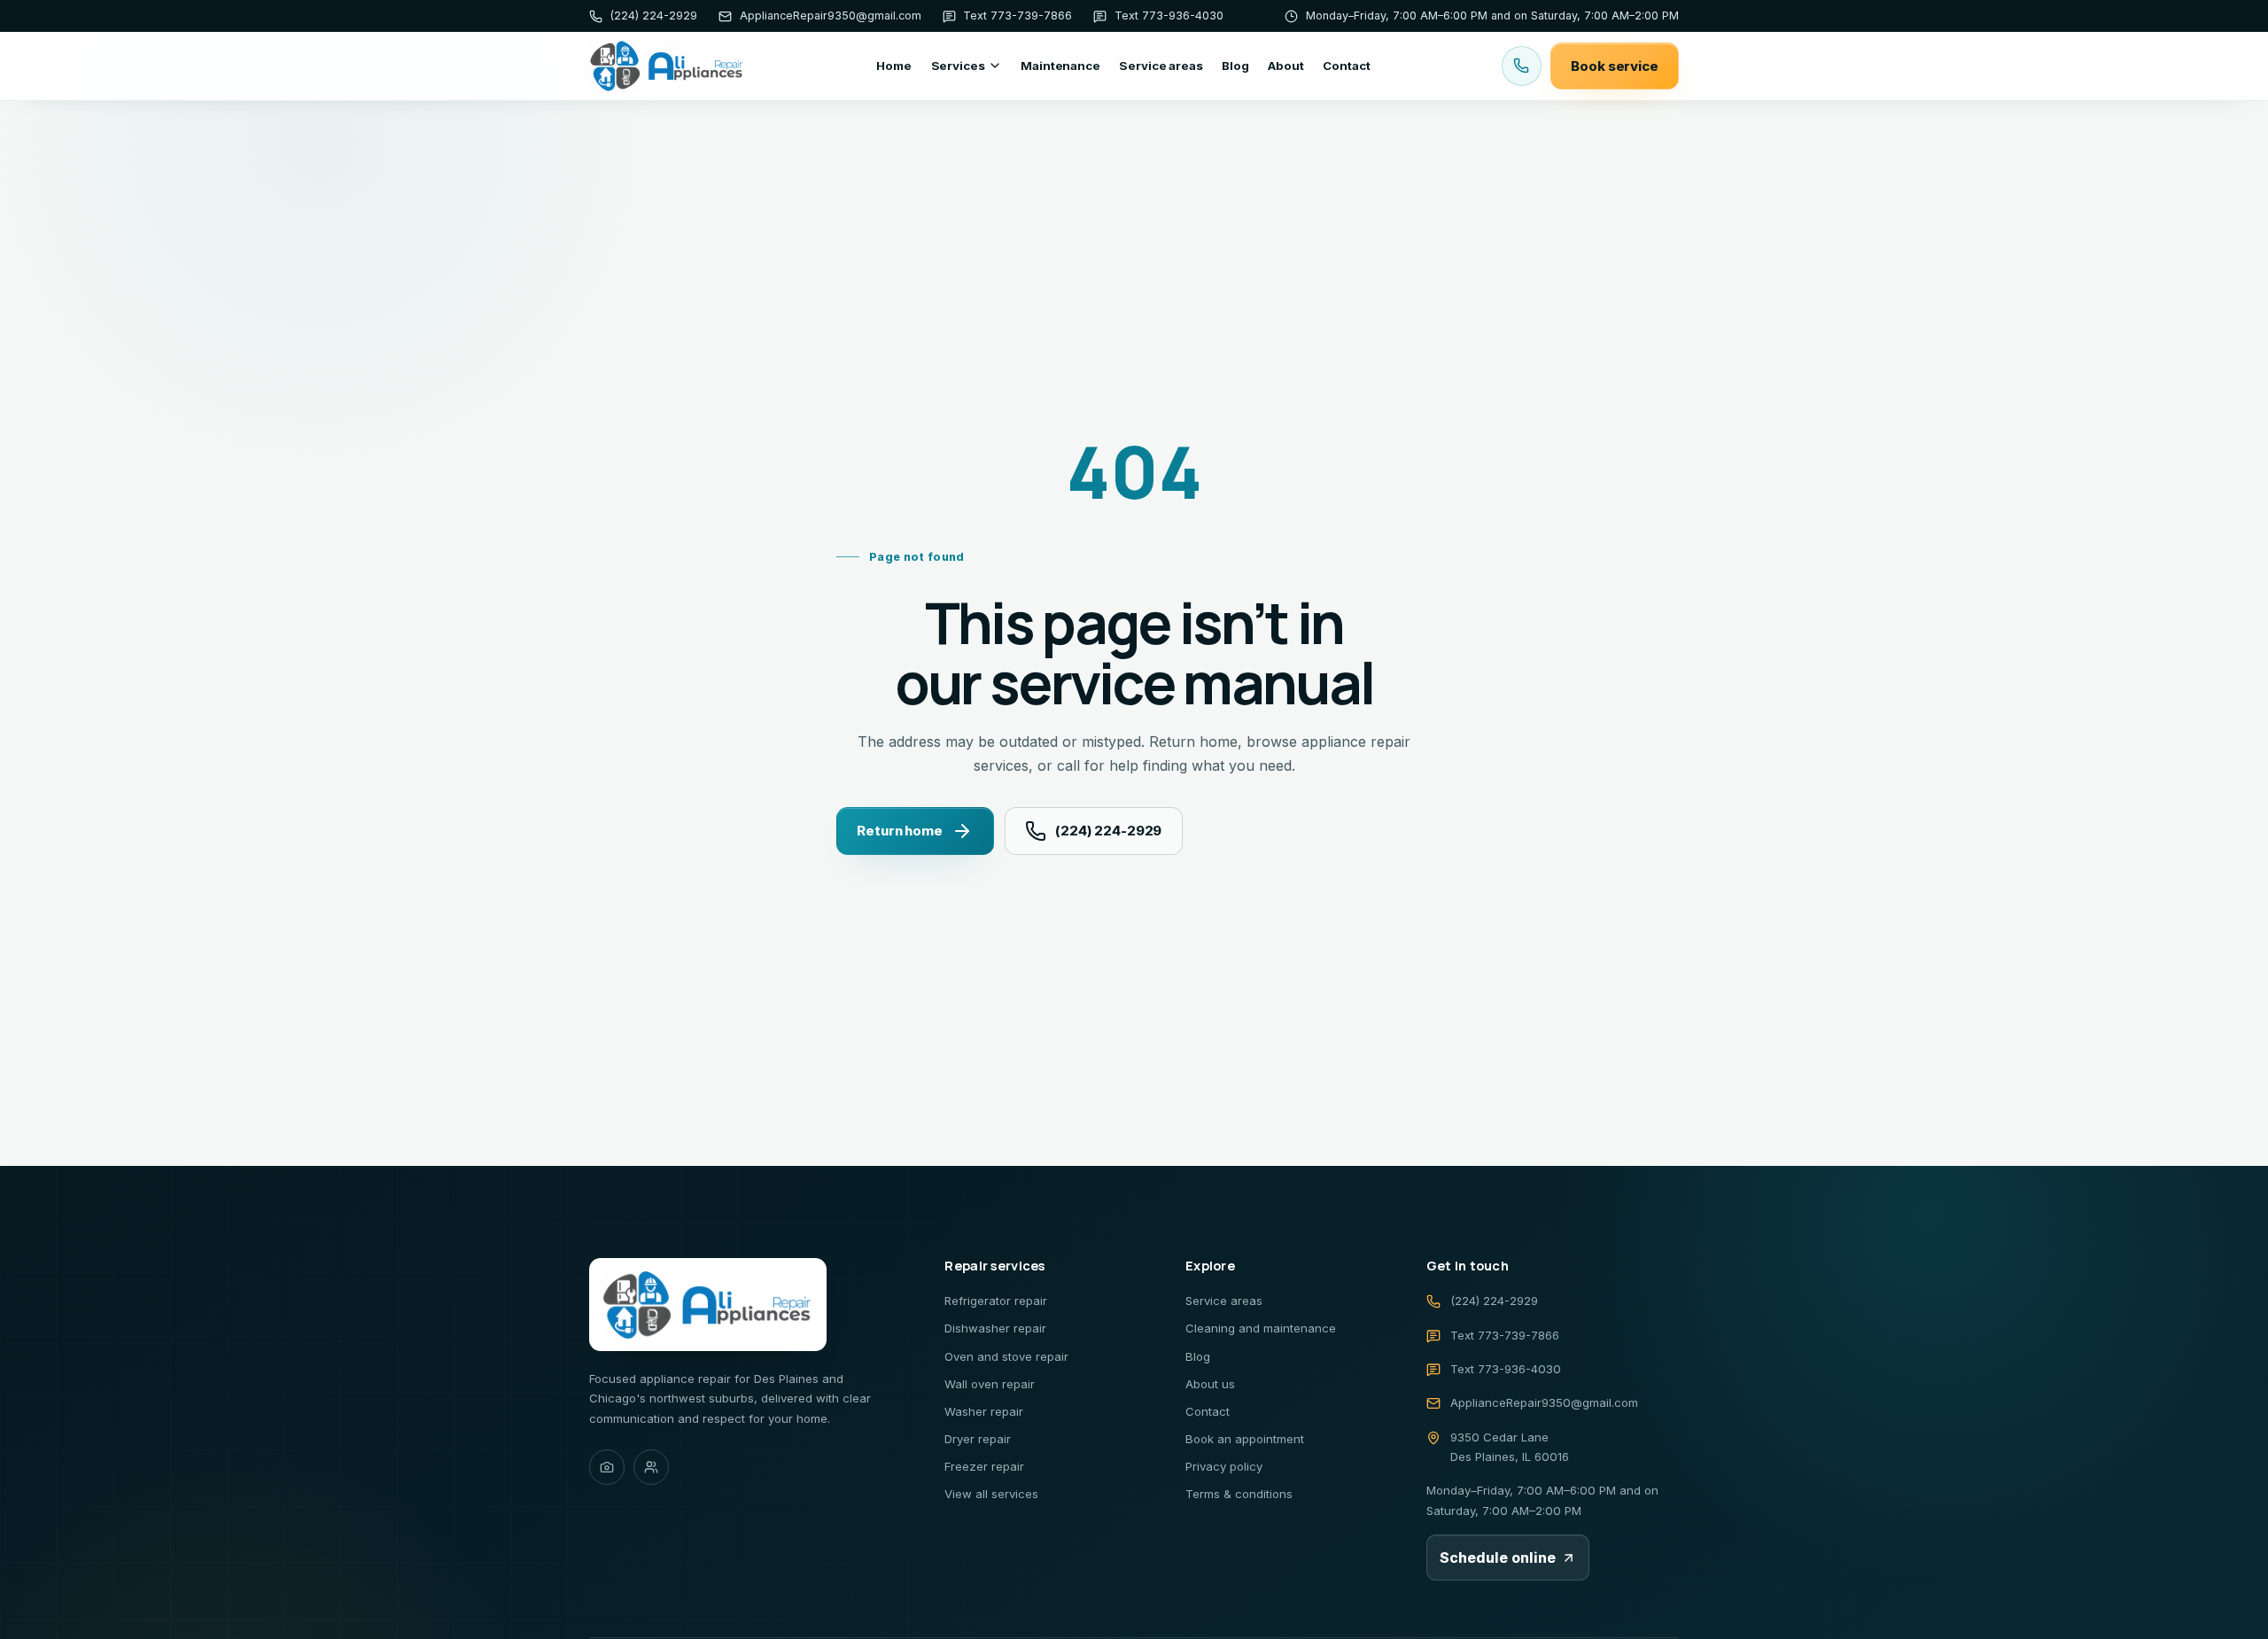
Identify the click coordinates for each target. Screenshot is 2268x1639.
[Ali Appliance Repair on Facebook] (651, 1467)
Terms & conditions (1239, 1494)
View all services (991, 1494)
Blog (1235, 66)
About (1285, 66)
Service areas (1161, 66)
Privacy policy (1224, 1466)
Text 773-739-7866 (1505, 1335)
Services (958, 66)
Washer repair (984, 1411)
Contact (1346, 66)
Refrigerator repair (996, 1301)
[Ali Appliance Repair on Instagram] (607, 1467)
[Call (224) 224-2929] (1522, 66)
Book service (1614, 66)
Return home (899, 831)
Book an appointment (1245, 1439)
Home (893, 66)
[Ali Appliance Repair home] (667, 66)
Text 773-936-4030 (1506, 1369)
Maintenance (1060, 66)
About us (1210, 1384)
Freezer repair (984, 1466)
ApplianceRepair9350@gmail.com (1544, 1402)
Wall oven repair (990, 1384)
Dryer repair (978, 1439)
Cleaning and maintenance (1261, 1328)
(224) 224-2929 (1108, 831)
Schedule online (1498, 1557)
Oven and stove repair (1006, 1356)
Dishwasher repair (995, 1328)
